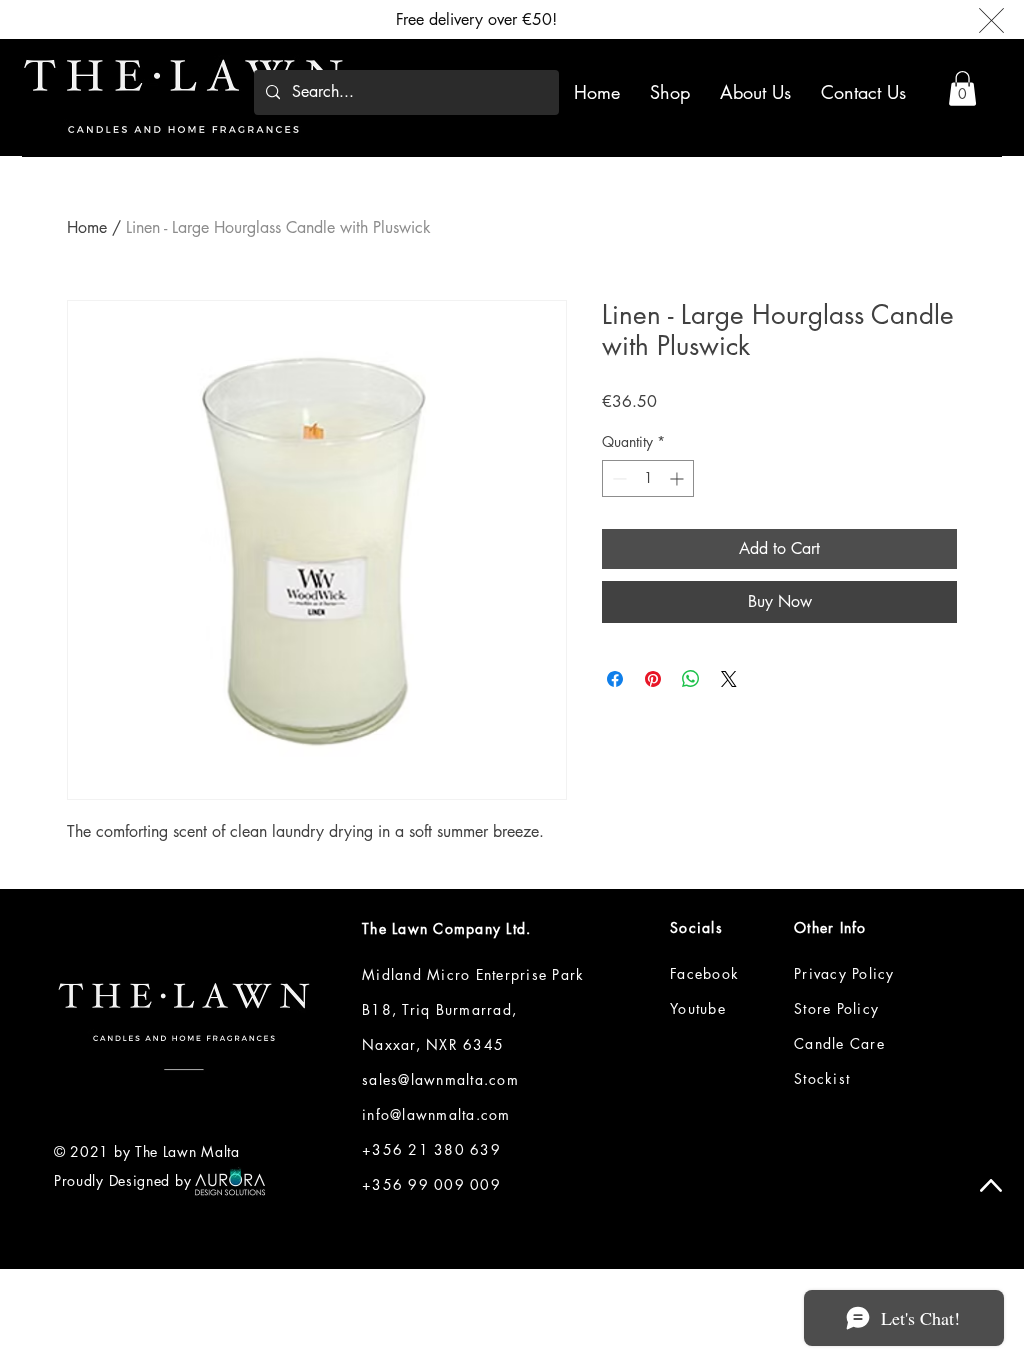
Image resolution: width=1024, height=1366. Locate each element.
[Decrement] (617, 478)
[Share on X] (729, 679)
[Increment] (678, 478)
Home (87, 227)
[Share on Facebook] (615, 679)
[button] (962, 88)
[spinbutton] (648, 478)
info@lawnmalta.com (436, 1114)
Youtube (698, 1008)
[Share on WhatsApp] (691, 679)
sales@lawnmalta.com (440, 1079)
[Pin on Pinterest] (653, 679)
